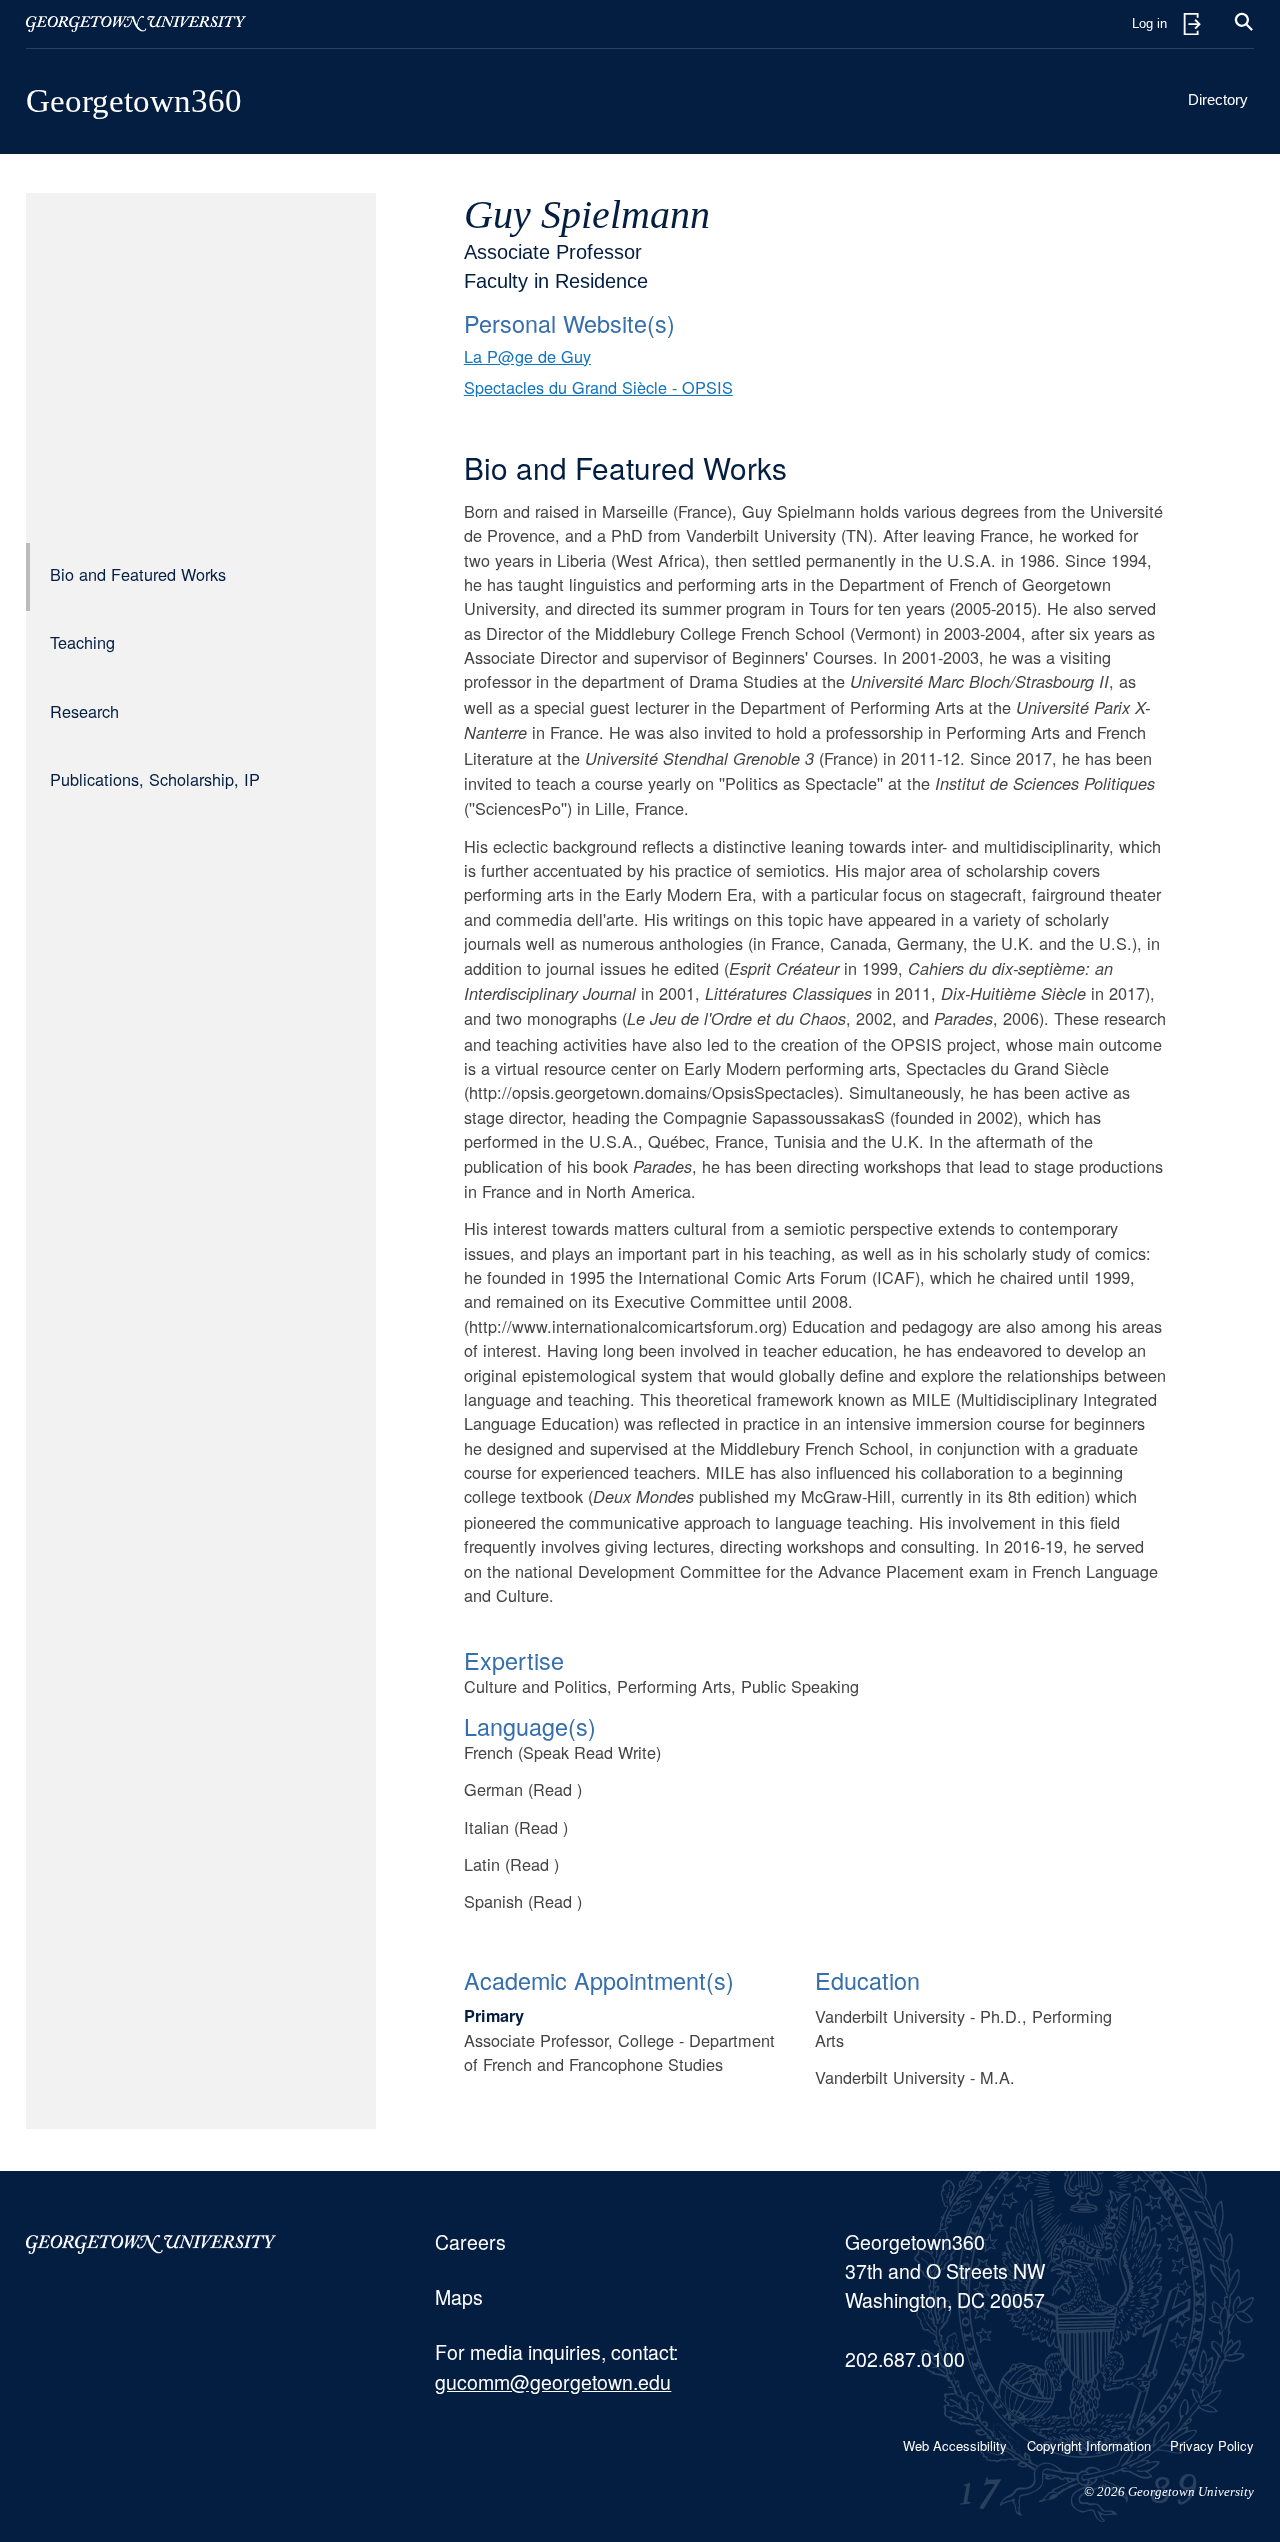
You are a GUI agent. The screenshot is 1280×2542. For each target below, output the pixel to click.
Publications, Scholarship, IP (155, 780)
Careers (470, 2242)
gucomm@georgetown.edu (553, 2382)
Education (867, 1980)
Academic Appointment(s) (599, 1980)
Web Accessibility (955, 2445)
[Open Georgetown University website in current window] (136, 24)
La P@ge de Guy (527, 356)
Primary (494, 2015)
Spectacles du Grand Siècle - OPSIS (598, 387)
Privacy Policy (1212, 2445)
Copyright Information (1089, 2445)
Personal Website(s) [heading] (569, 323)
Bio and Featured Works (138, 575)
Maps (459, 2297)
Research (84, 711)
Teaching (82, 643)
